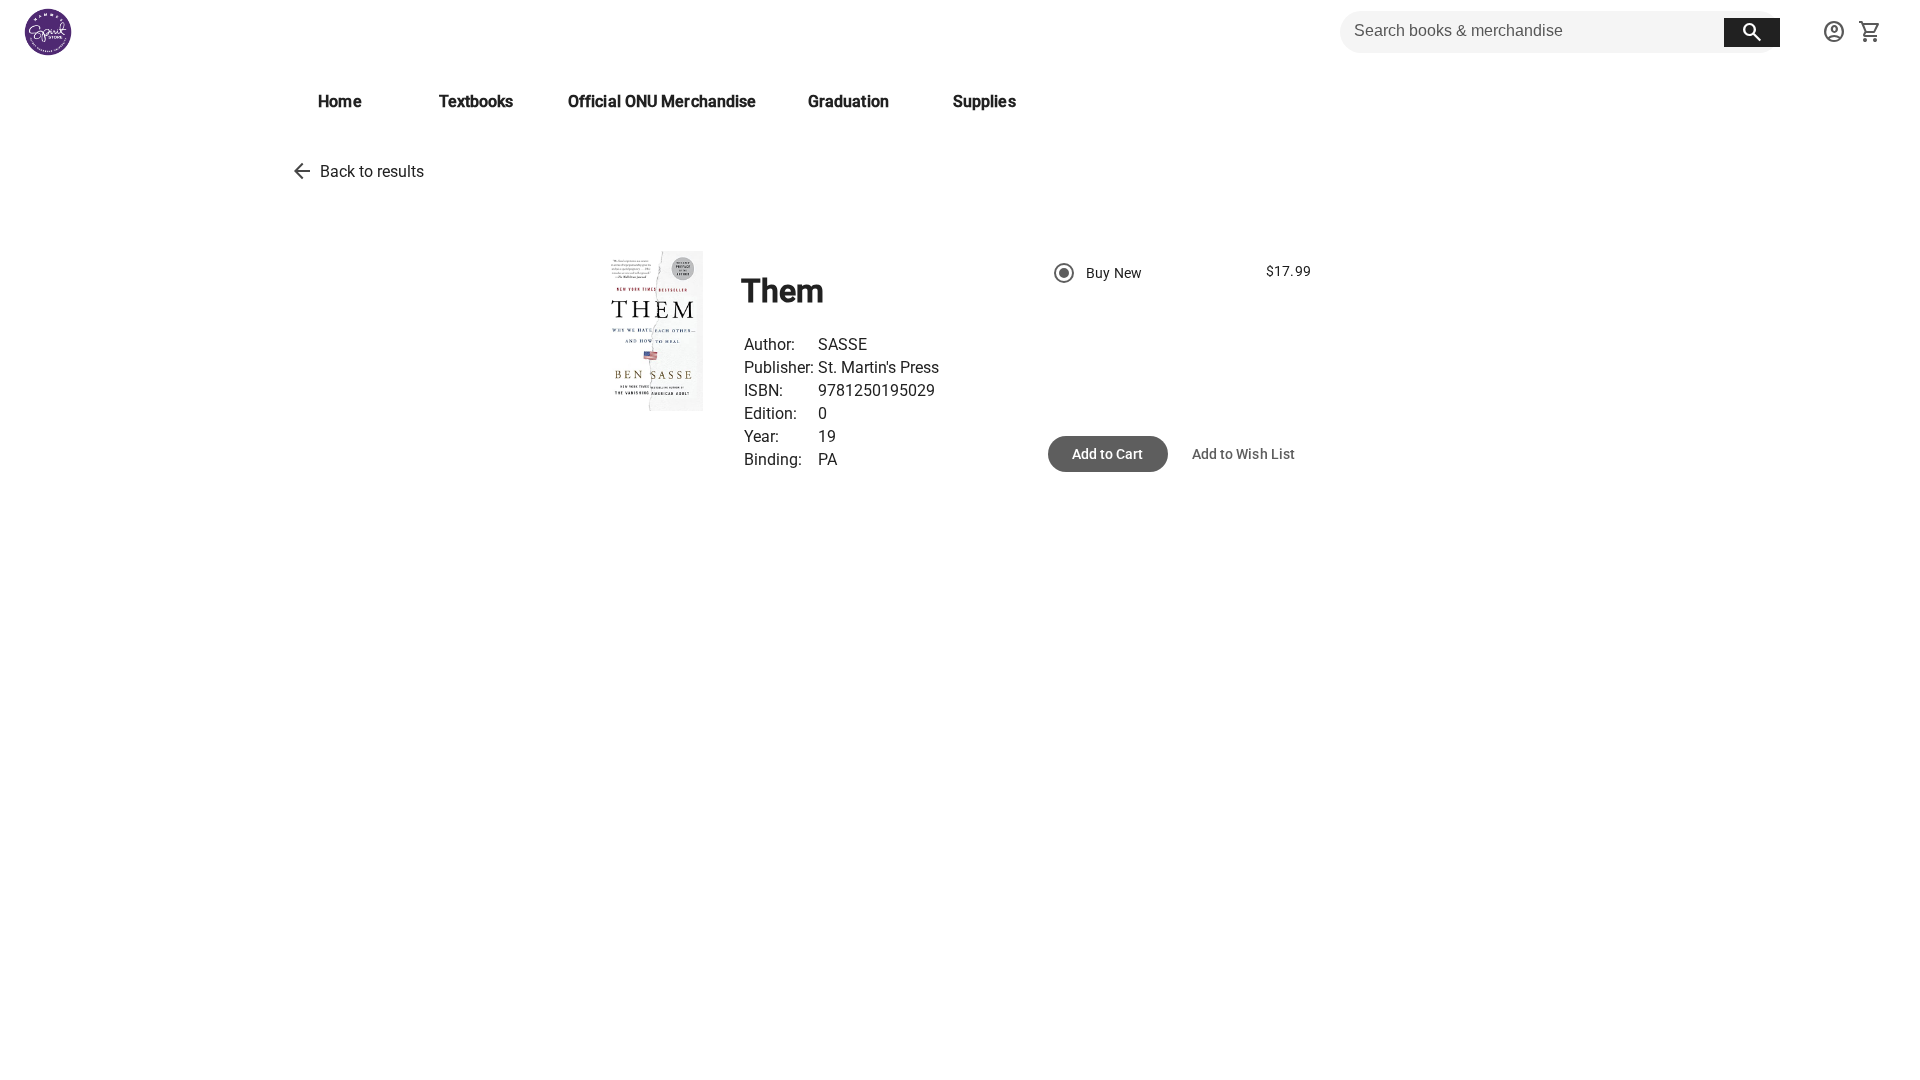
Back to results (372, 171)
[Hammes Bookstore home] (48, 32)
